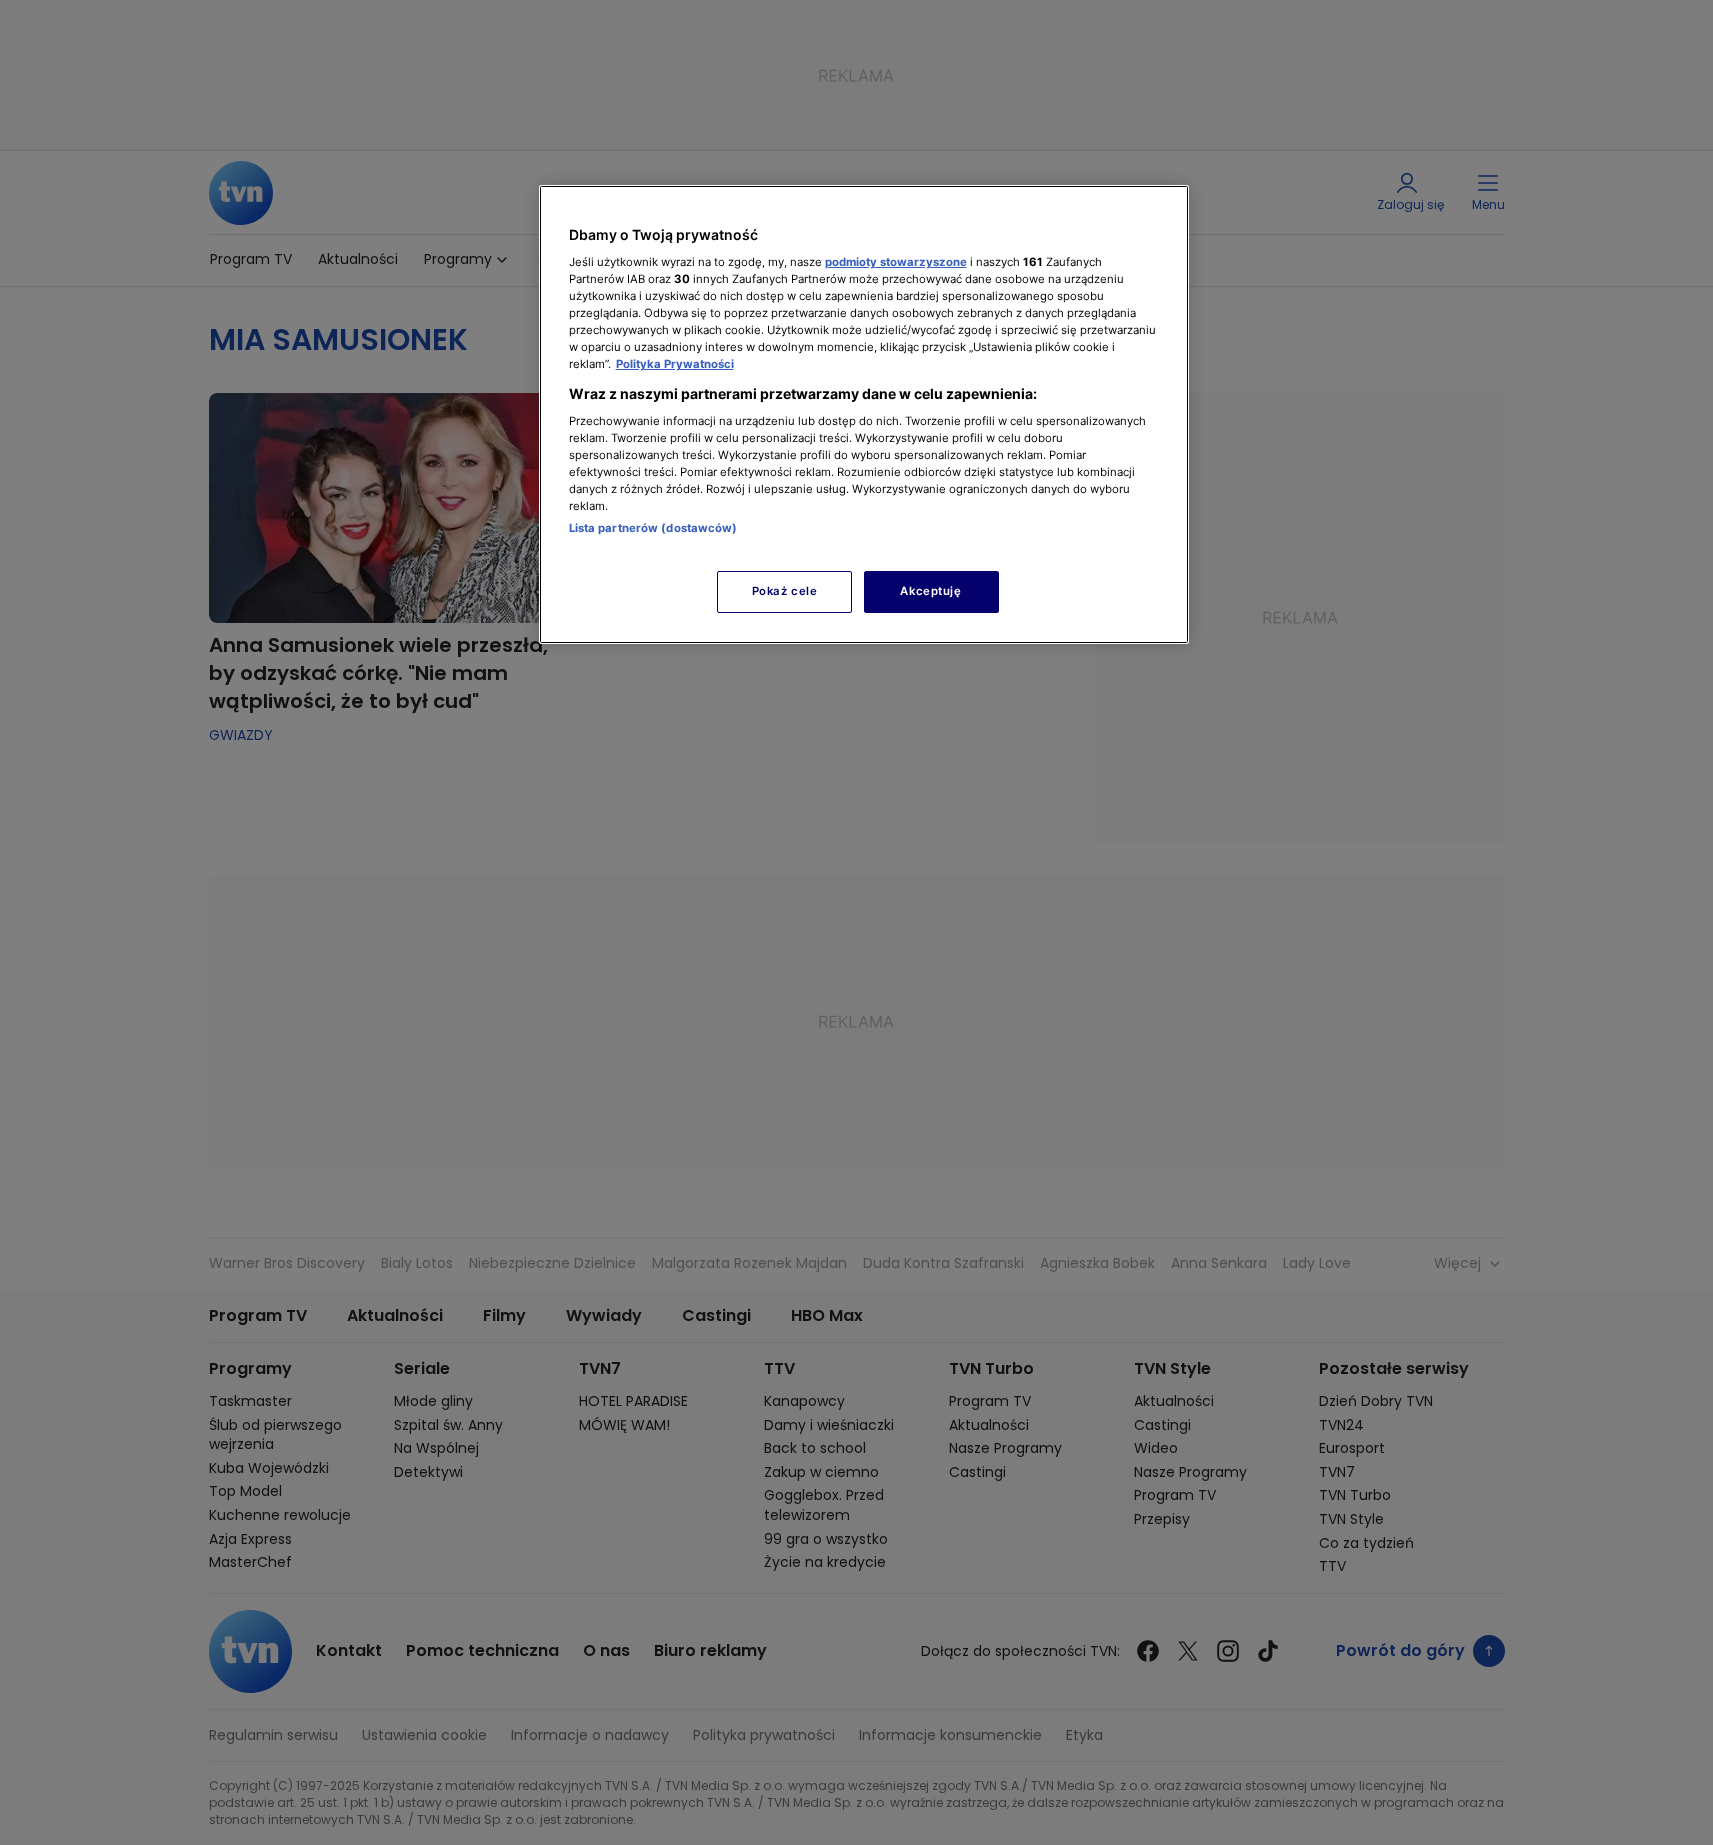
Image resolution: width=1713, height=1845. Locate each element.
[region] (864, 414)
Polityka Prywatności (675, 364)
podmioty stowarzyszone (896, 262)
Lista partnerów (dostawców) (653, 528)
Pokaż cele (785, 591)
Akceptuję (930, 591)
